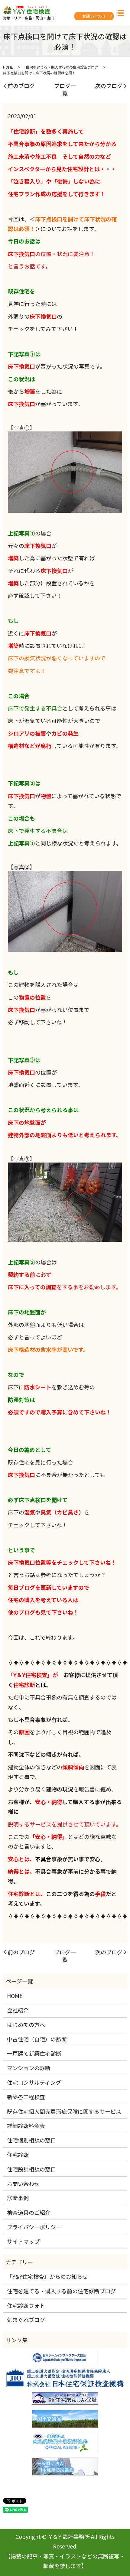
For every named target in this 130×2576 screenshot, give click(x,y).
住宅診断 (18, 2155)
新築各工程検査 (26, 2097)
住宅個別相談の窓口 (31, 2140)
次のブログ (109, 86)
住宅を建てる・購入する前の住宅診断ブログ (62, 67)
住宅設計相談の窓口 (31, 2169)
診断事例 (18, 2198)
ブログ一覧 (65, 89)
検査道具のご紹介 (29, 2212)
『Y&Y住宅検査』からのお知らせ (47, 2276)
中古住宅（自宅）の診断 (37, 2039)
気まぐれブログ (26, 2320)
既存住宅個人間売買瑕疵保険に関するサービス (64, 2111)
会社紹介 (18, 2010)
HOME (8, 67)
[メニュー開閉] (121, 13)
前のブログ (21, 86)
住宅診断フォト (26, 2305)
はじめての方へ (26, 2025)
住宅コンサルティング (34, 2082)
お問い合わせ (94, 16)
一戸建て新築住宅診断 (34, 2053)
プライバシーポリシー (34, 2227)
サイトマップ (23, 2241)
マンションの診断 (29, 2068)
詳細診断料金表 (26, 2126)
